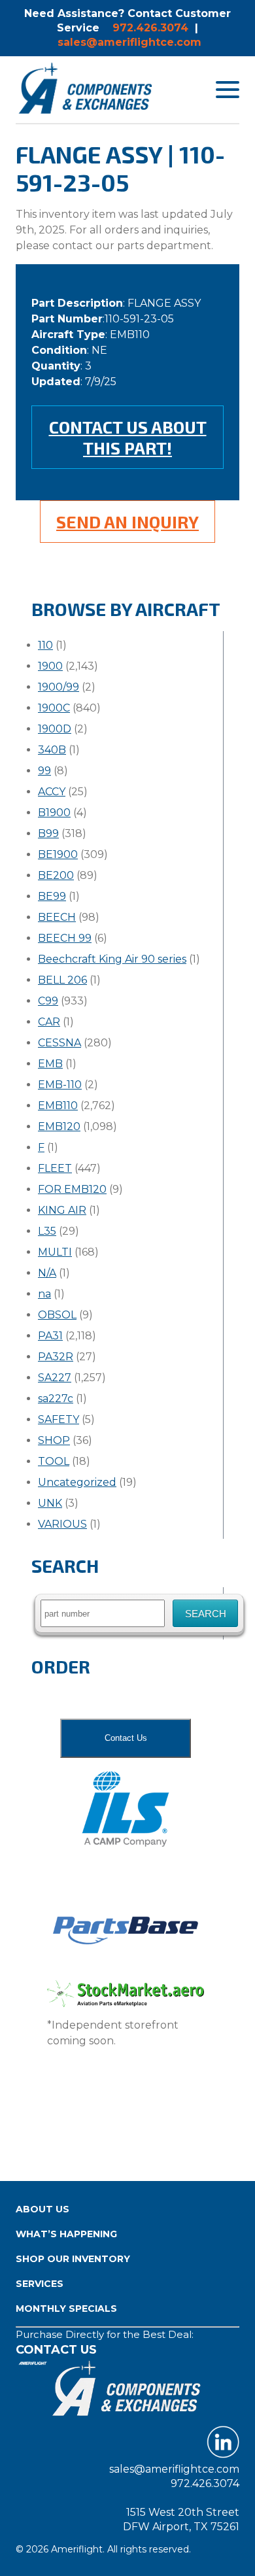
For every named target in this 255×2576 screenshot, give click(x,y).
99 (44, 771)
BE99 (52, 896)
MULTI (55, 1252)
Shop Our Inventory (73, 2259)
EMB (50, 1064)
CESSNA (59, 1043)
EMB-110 (60, 1085)
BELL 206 (62, 980)
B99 (48, 833)
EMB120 (59, 1126)
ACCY (52, 792)
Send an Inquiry (127, 522)
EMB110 (58, 1106)
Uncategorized (77, 1482)
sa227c (56, 1399)
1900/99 (59, 687)
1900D (55, 729)
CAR (49, 1022)
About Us (42, 2209)
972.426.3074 (150, 28)
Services (40, 2284)
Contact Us (126, 1738)
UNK (50, 1503)
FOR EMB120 (72, 1189)
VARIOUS (62, 1524)
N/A (47, 1273)
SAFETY (59, 1419)
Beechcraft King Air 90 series (112, 959)
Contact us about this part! (128, 437)
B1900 (54, 813)
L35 (47, 1231)
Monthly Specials (66, 2309)
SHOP (54, 1440)
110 (45, 645)
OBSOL (57, 1315)
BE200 (56, 875)
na (44, 1294)
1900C (54, 708)
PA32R (56, 1357)
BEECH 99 (65, 938)
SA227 (55, 1378)
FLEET (55, 1168)
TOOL (54, 1461)
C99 (48, 1001)
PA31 (50, 1336)
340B (52, 750)
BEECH (57, 917)
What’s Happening (66, 2234)
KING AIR (62, 1210)
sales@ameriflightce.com (129, 42)
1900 (50, 666)
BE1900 (58, 854)
